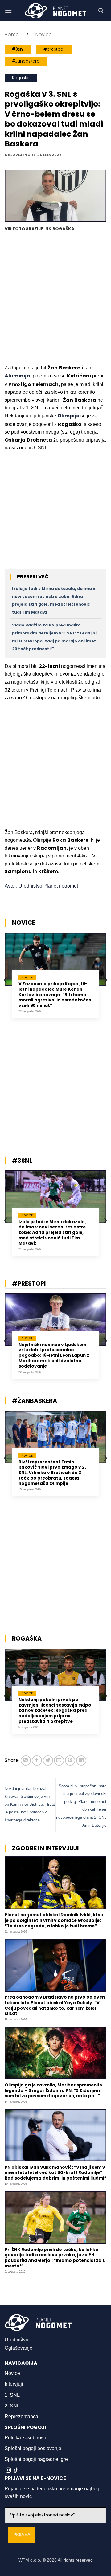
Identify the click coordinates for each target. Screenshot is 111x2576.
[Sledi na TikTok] (16, 2470)
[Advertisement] (55, 299)
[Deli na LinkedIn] (81, 1760)
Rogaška (21, 78)
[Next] (105, 980)
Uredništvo (16, 2340)
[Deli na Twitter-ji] (48, 1760)
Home (12, 35)
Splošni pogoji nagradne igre (36, 2459)
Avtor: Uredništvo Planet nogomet (41, 886)
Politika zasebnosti (25, 2438)
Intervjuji (14, 2384)
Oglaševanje (18, 2348)
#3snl (18, 49)
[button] (8, 11)
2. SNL (12, 2406)
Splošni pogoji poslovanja (33, 2448)
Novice (44, 35)
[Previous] (6, 980)
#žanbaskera (26, 61)
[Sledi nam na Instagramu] (8, 2470)
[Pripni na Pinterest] (70, 1760)
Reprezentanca (21, 2416)
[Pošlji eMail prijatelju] (59, 1760)
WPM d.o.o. (30, 2560)
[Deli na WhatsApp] (26, 1760)
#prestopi (54, 49)
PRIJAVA (22, 2535)
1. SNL (12, 2395)
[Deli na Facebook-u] (37, 1760)
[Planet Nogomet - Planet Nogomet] (55, 11)
